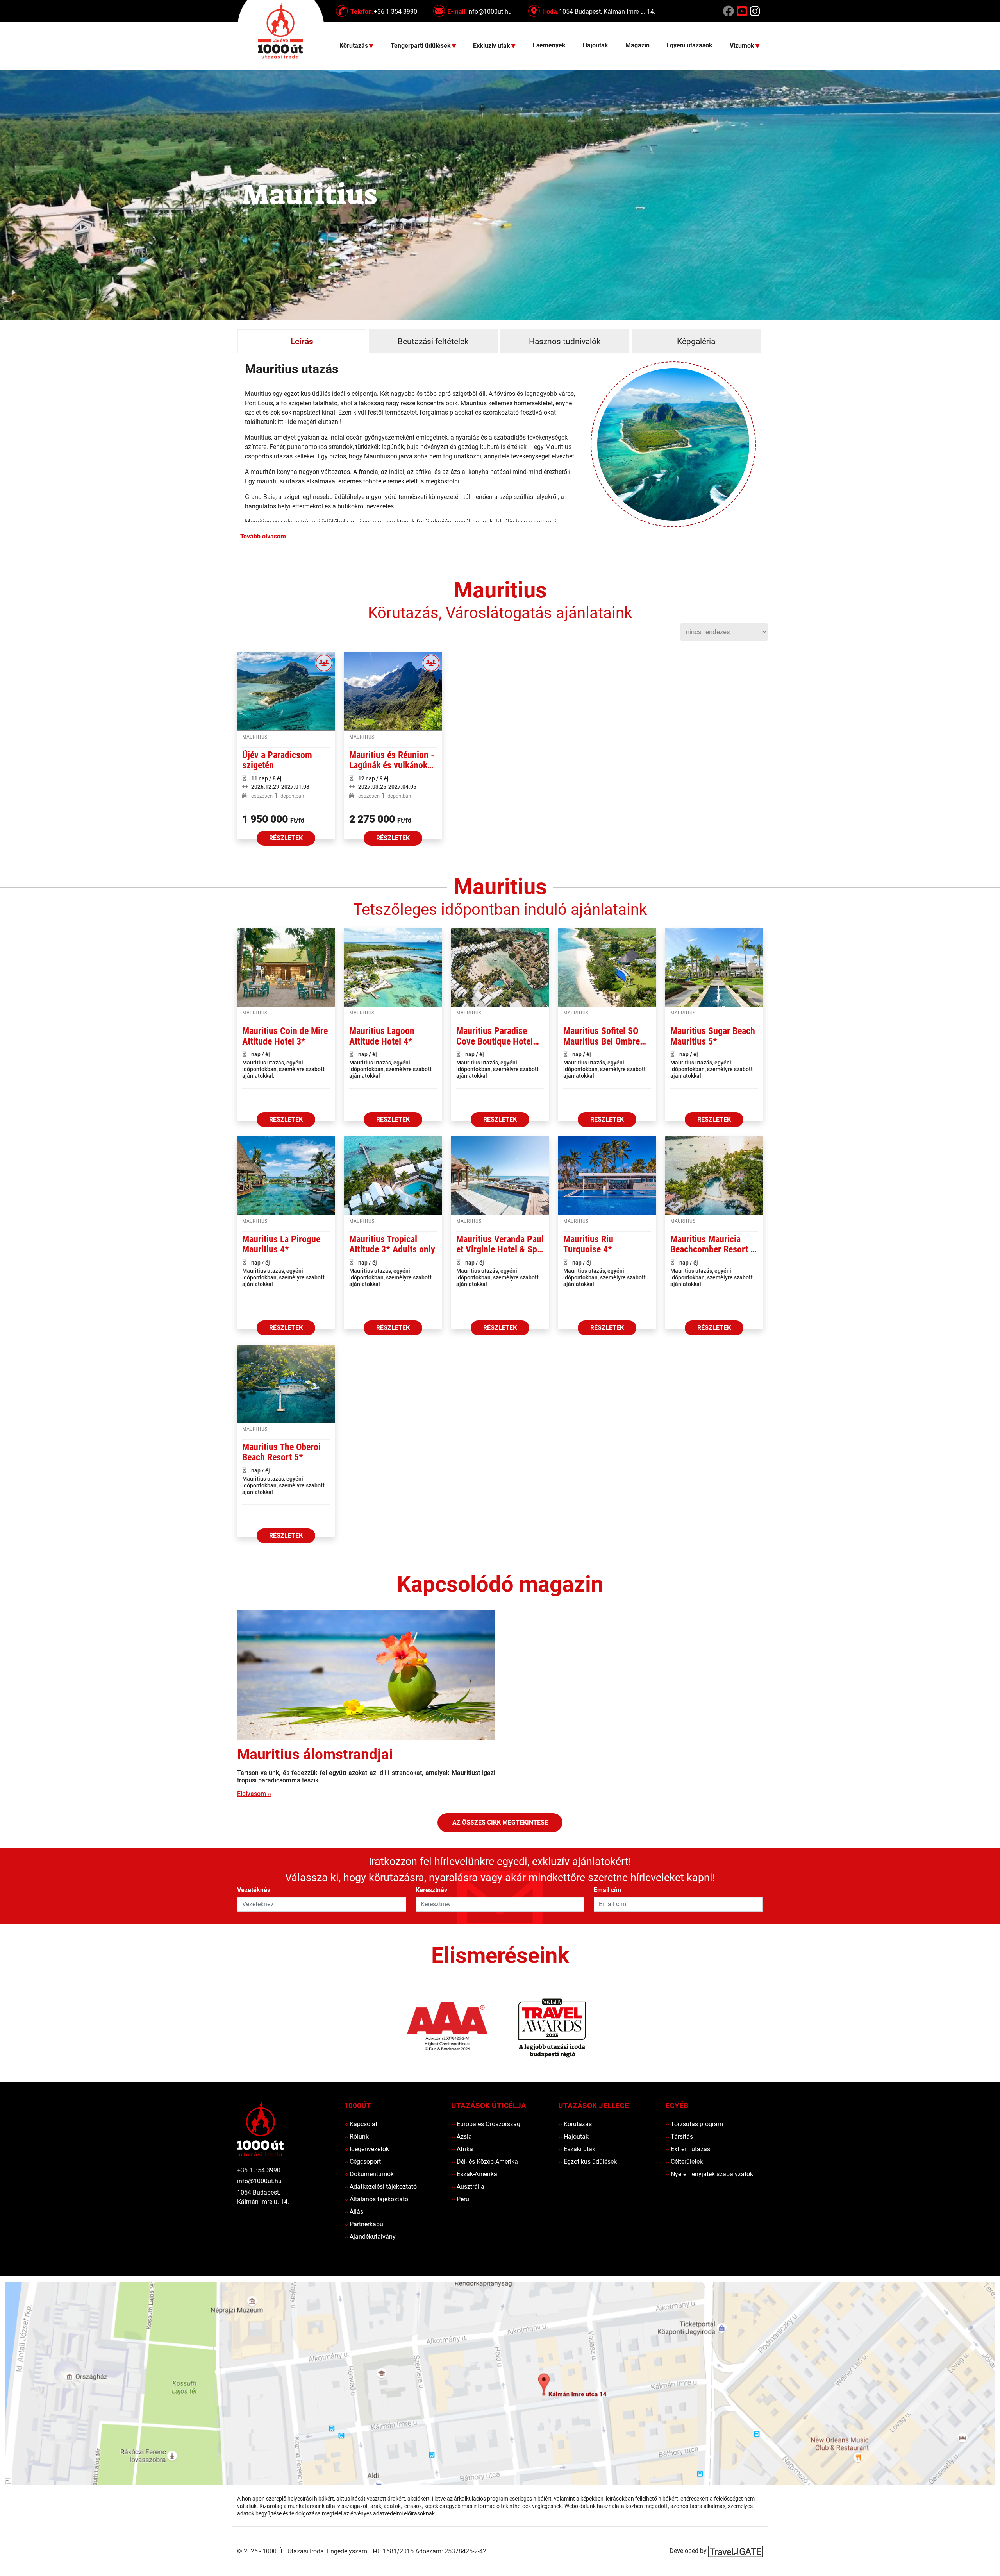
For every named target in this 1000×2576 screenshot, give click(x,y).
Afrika (462, 2149)
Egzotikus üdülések (587, 2162)
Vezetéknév (254, 1890)
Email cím (607, 1890)
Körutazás (575, 2124)
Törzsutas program (694, 2124)
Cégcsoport (362, 2162)
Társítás (679, 2137)
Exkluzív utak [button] (492, 46)
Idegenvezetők (367, 2149)
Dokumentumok (369, 2174)
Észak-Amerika (474, 2174)
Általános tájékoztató (376, 2199)
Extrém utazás (688, 2149)
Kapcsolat (361, 2124)
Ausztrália (468, 2187)
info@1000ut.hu (259, 2181)
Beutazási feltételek (433, 342)
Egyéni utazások (689, 45)
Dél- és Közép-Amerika (485, 2162)
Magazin (637, 45)
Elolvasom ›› (254, 1794)
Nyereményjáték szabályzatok (709, 2174)
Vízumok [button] (743, 46)
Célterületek (684, 2162)
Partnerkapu (364, 2224)
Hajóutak (596, 45)
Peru (460, 2199)
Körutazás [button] (354, 46)
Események (549, 45)
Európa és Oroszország (486, 2124)
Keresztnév (431, 1890)
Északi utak (577, 2149)
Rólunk (356, 2137)
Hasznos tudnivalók (565, 342)
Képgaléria (696, 342)
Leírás (302, 342)
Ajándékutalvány (370, 2237)
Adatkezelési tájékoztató (380, 2187)
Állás (354, 2212)
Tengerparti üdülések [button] (421, 46)
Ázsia (462, 2137)
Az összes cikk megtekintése (500, 1822)
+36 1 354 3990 (259, 2170)
